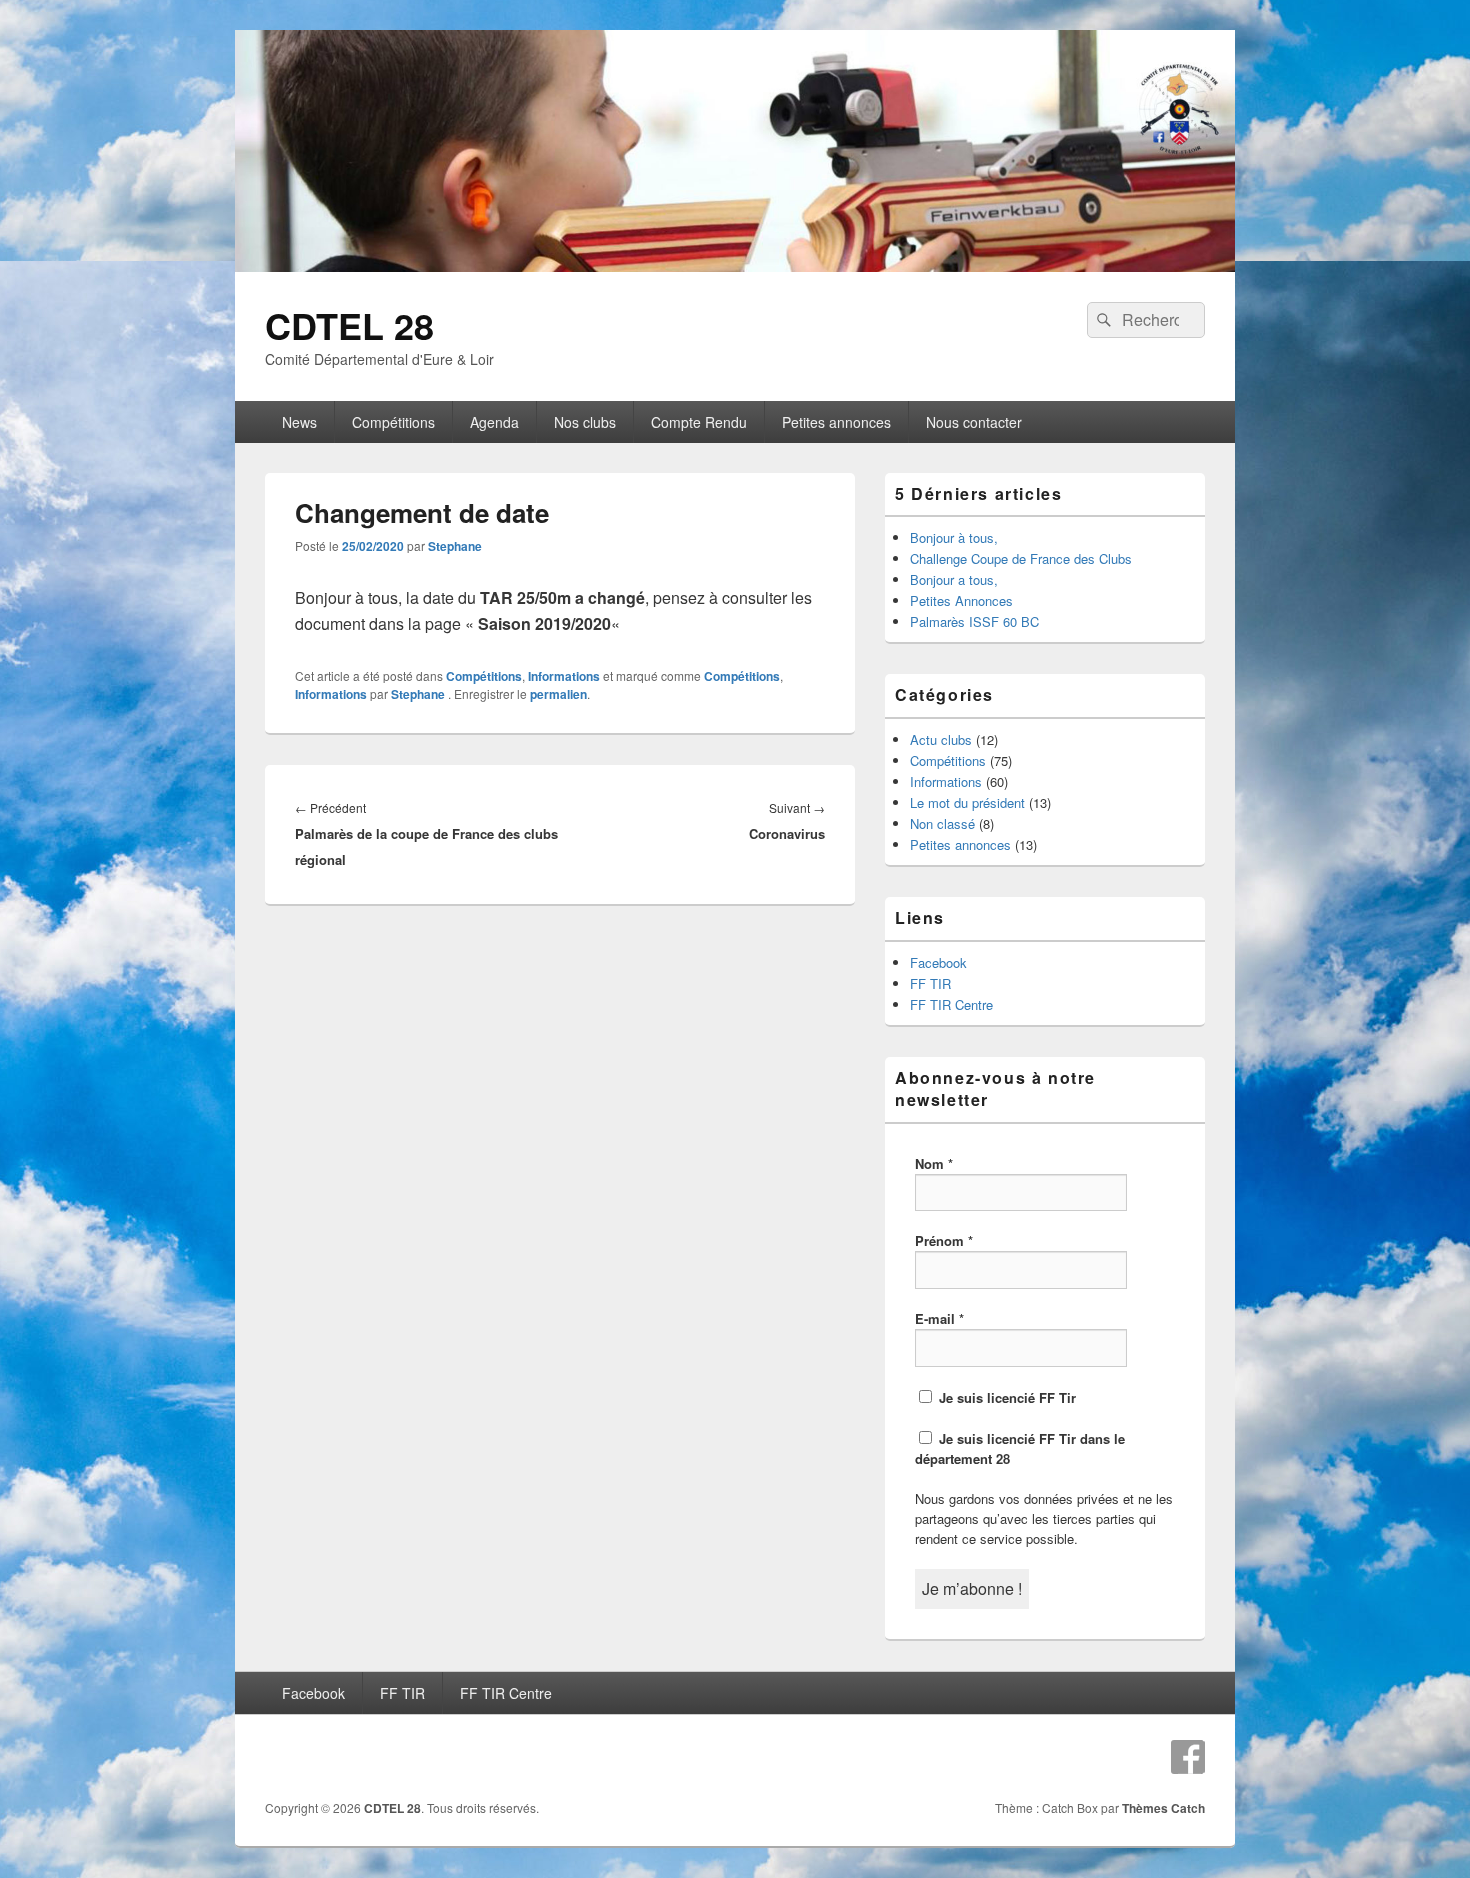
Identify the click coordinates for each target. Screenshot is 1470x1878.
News (299, 422)
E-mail (939, 1318)
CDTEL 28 (349, 325)
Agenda (494, 422)
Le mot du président (967, 802)
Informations (564, 676)
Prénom (944, 1240)
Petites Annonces (961, 600)
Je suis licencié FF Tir (1005, 1397)
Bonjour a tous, (954, 579)
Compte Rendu (699, 422)
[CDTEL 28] (735, 265)
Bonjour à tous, (954, 537)
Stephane (455, 546)
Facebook (938, 962)
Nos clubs (585, 422)
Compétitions (393, 422)
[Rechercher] (1102, 320)
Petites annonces (836, 422)
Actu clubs (941, 739)
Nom (934, 1163)
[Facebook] (1188, 1757)
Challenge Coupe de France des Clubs (1021, 558)
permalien (558, 694)
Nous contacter (974, 422)
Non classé (942, 823)
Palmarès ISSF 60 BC (974, 621)
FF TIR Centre (951, 1004)
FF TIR (930, 983)
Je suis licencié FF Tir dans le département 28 (1020, 1448)
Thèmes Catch (1163, 1808)
